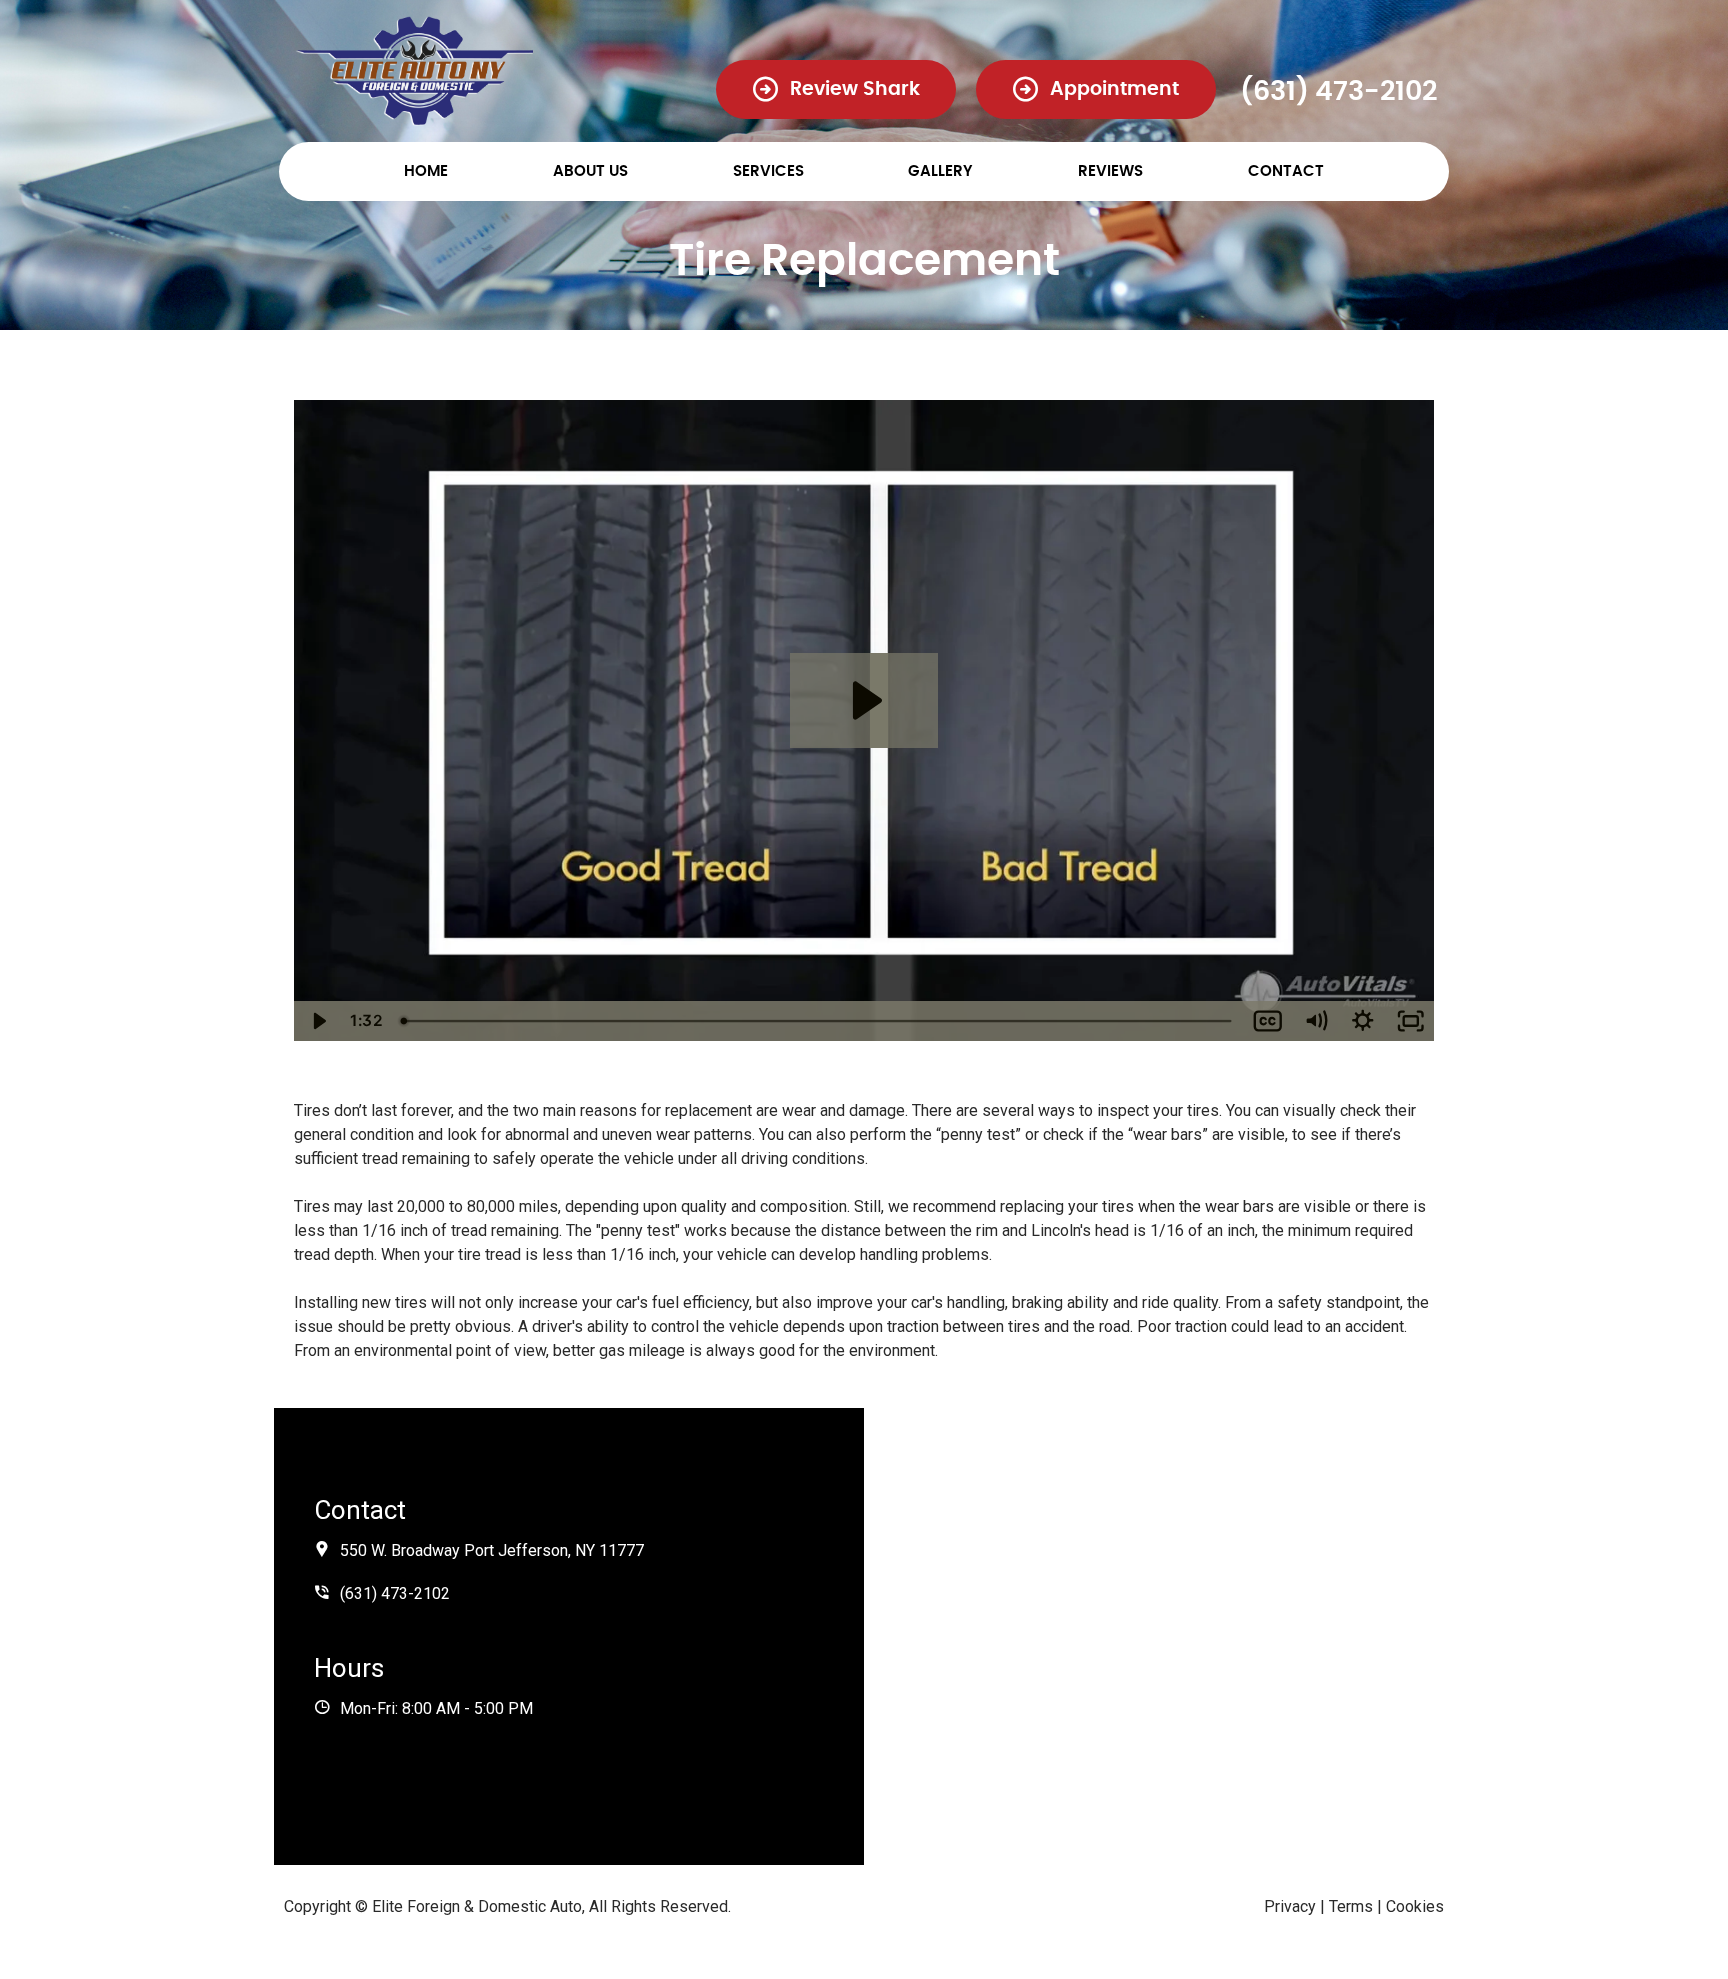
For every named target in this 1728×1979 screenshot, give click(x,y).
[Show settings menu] (1363, 1021)
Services (768, 171)
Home (426, 171)
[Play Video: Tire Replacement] (864, 700)
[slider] (818, 1021)
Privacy (1290, 1906)
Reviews (1110, 171)
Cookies (1415, 1906)
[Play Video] (318, 1021)
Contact (1286, 171)
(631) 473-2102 (1338, 91)
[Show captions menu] (1268, 1021)
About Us (590, 171)
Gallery (940, 171)
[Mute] (1316, 1021)
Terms (1351, 1906)
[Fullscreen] (1411, 1021)
